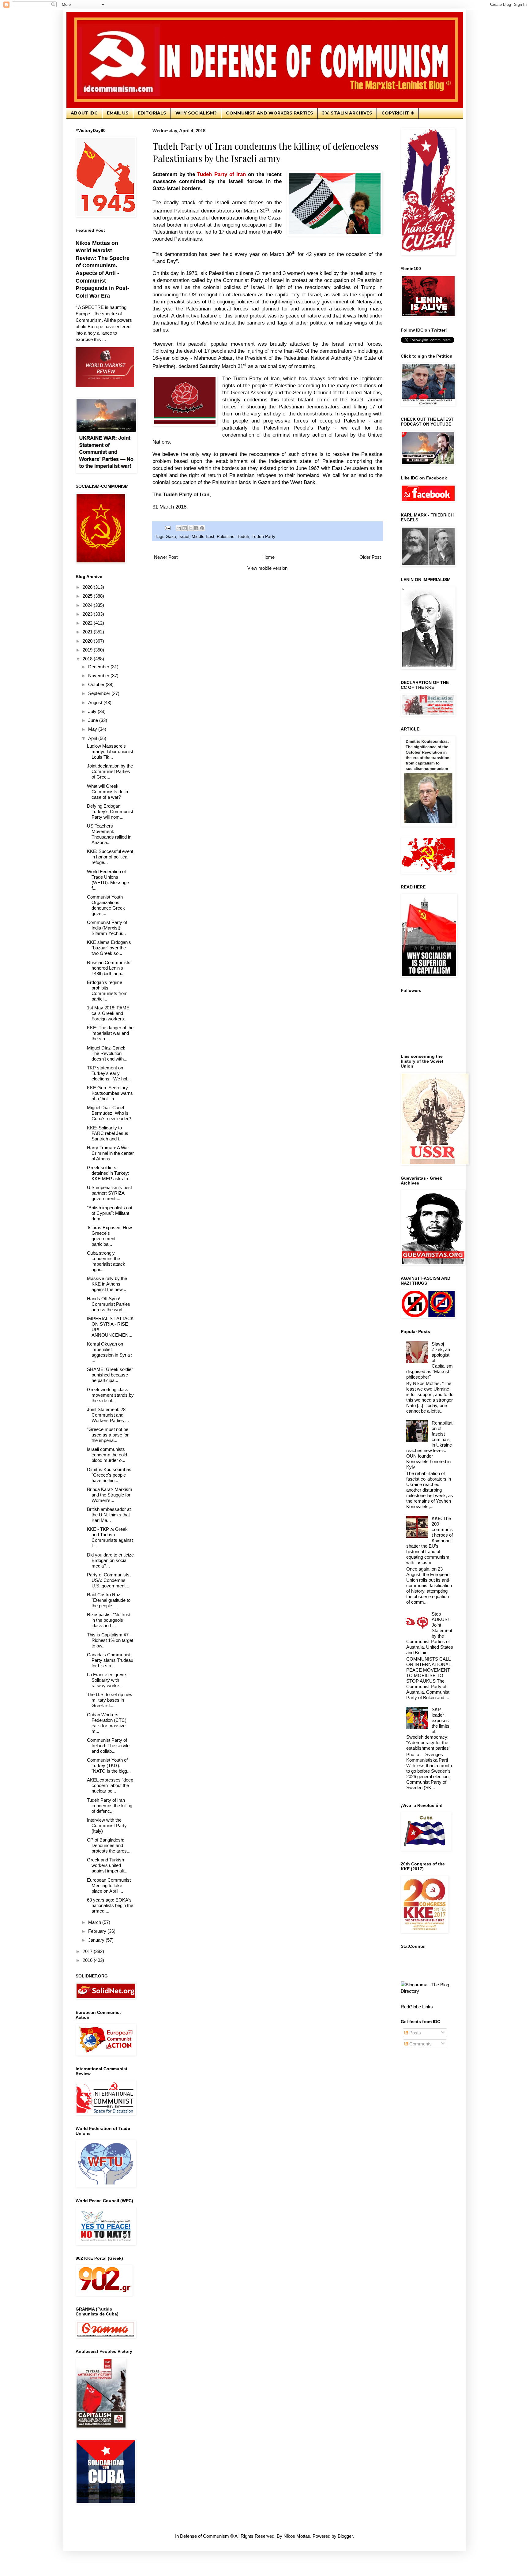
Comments (420, 2044)
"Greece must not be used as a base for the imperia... (108, 1435)
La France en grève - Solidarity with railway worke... (108, 1680)
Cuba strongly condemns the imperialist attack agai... (106, 1261)
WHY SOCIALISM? (196, 113)
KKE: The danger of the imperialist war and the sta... (110, 1033)
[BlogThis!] (185, 528)
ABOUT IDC (84, 113)
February (98, 1931)
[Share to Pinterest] (202, 528)
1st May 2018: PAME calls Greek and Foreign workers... (108, 1013)
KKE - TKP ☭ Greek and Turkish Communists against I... (110, 1537)
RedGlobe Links (417, 2007)
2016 (88, 1960)
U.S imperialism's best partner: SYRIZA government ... (109, 1193)
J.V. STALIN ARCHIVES (347, 113)
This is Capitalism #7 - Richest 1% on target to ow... (110, 1640)
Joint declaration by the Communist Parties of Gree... (110, 771)
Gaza (171, 537)
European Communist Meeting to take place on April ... (109, 1885)
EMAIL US (118, 113)
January (97, 1940)
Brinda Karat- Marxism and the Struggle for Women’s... (110, 1495)
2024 (88, 605)
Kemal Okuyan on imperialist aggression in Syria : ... (110, 1352)
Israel (184, 537)
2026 (88, 587)
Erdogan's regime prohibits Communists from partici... (107, 991)
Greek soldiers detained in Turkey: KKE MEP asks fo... (109, 1173)
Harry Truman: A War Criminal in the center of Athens (110, 1153)
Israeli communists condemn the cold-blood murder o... (108, 1455)
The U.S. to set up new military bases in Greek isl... (110, 1700)
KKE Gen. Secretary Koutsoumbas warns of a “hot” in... (110, 1093)
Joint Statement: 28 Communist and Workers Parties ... (108, 1415)
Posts (415, 2033)
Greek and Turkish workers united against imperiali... (107, 1865)
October (97, 684)
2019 (88, 650)
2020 (88, 641)
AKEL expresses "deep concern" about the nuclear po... (110, 1785)
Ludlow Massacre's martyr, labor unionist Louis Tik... (110, 751)
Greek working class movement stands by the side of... (110, 1395)
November (99, 676)
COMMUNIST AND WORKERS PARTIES (270, 113)
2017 (88, 1951)
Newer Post (166, 557)
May (93, 729)
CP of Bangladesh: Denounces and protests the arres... (109, 1845)
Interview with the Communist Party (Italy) (107, 1825)
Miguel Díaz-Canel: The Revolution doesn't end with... (107, 1053)
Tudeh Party (263, 537)
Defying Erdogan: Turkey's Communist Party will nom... (110, 811)
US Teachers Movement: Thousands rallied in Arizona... (109, 834)
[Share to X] (190, 528)
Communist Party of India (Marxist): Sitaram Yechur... (107, 928)
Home (268, 557)
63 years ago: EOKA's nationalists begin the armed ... (110, 1905)
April (93, 738)
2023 (88, 614)
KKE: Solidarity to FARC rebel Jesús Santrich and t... (108, 1133)
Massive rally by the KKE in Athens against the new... (107, 1284)
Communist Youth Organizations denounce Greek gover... (106, 905)
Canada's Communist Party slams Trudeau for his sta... (110, 1660)
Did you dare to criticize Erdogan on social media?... (110, 1560)
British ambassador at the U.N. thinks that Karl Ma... (109, 1515)
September (100, 693)
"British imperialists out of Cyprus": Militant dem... (110, 1213)
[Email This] (179, 528)
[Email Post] (168, 528)
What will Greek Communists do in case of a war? (107, 792)
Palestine (226, 537)
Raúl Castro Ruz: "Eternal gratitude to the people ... (109, 1600)
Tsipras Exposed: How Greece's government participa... (109, 1236)
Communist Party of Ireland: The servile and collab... (108, 1746)
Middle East (203, 537)
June (94, 720)
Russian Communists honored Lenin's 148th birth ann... (109, 968)
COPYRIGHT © (398, 113)
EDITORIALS (152, 113)
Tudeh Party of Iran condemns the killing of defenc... (110, 1806)
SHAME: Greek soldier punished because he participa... (110, 1375)
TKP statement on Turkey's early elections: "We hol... (109, 1073)
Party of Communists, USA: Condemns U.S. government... (109, 1580)
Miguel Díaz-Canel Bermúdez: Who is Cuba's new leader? (109, 1113)
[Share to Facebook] (196, 528)
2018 (88, 659)
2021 (88, 632)
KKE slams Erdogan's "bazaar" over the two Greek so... (109, 948)
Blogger (345, 2536)
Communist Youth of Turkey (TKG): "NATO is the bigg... (109, 1765)
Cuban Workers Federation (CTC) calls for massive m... (107, 1723)
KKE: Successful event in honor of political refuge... (110, 857)
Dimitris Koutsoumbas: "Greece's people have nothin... (110, 1475)
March (95, 1922)
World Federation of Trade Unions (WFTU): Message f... (108, 880)
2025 (88, 596)
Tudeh (243, 537)
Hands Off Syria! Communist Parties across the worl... (109, 1304)
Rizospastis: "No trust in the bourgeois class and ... (109, 1620)
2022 (88, 623)
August (96, 702)
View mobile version (267, 568)
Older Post (370, 557)
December (99, 667)
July (93, 711)
